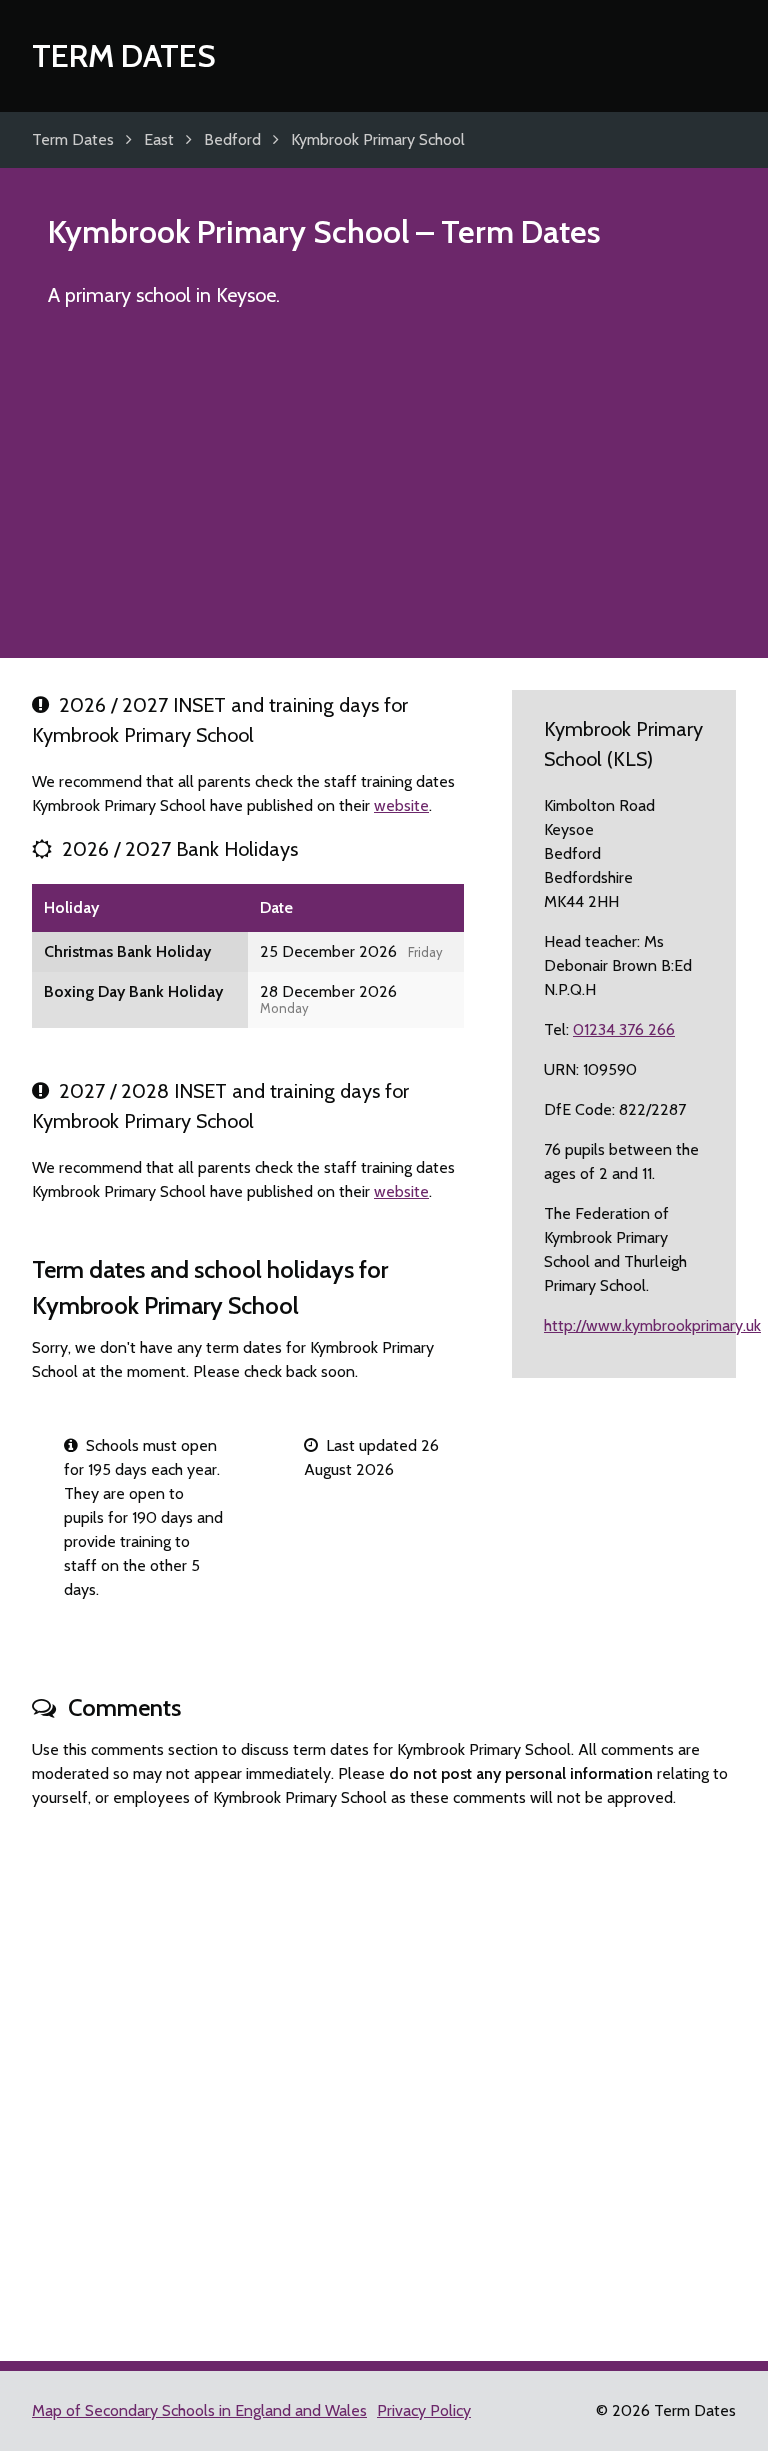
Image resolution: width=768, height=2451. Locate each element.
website (401, 805)
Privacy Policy (424, 2410)
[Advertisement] (384, 492)
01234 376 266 (624, 1029)
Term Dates (124, 55)
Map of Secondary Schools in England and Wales (199, 2410)
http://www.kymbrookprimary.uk (652, 1325)
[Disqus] (384, 2076)
